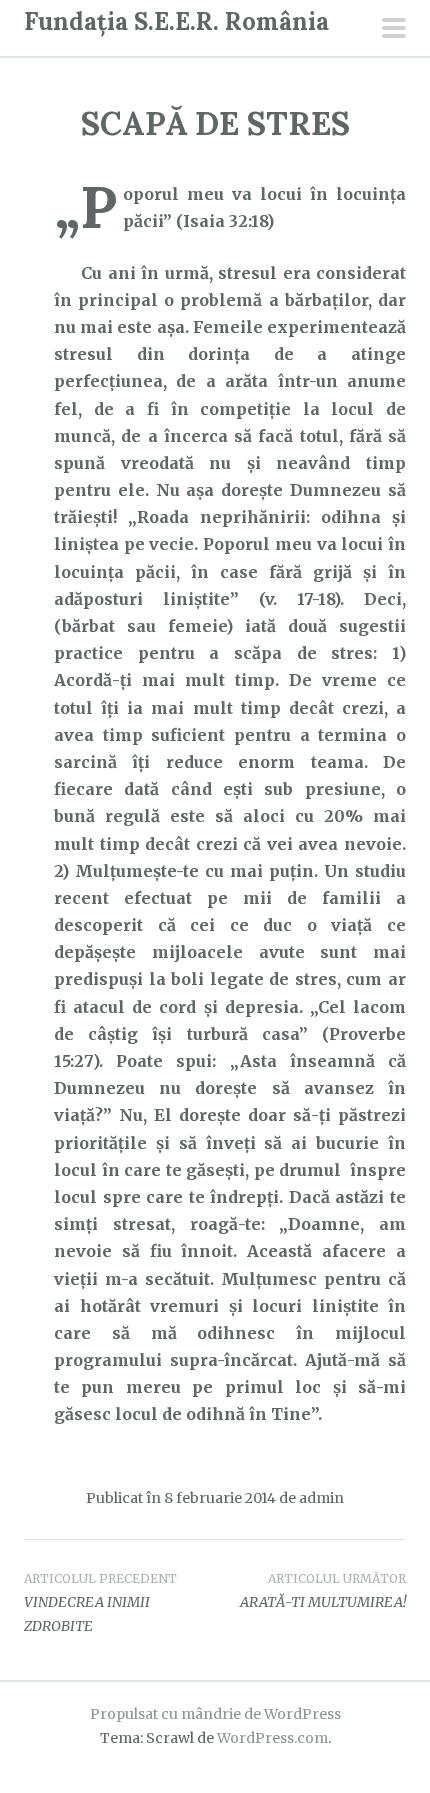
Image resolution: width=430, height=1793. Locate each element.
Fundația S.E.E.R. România (176, 21)
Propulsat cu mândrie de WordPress (215, 1714)
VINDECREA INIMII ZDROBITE (100, 1603)
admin (321, 1498)
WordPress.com (272, 1738)
